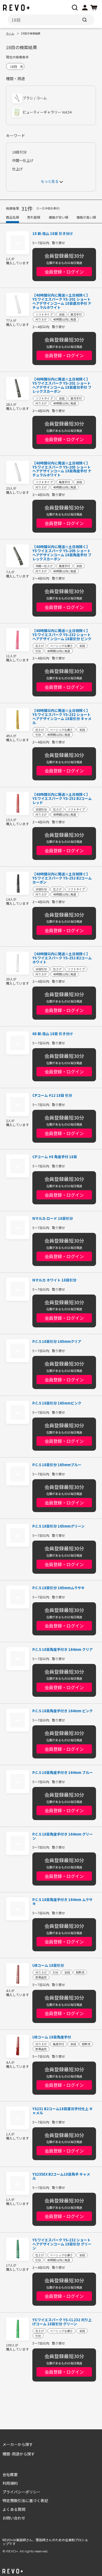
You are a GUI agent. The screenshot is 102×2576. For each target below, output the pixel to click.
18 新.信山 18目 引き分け (53, 234)
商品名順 (13, 217)
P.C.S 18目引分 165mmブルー (57, 1465)
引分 (38, 651)
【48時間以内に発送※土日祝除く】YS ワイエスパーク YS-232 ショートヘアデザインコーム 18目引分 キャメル (62, 717)
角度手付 (64, 482)
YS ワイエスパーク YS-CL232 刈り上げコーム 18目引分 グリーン (62, 2322)
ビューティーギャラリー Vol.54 (47, 112)
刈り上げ (41, 319)
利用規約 (10, 2483)
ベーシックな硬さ (61, 645)
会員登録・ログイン (64, 272)
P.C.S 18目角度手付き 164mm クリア (63, 1650)
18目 (62, 314)
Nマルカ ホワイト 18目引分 (54, 1280)
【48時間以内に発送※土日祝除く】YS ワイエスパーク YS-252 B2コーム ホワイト (62, 958)
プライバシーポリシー (21, 2492)
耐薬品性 (41, 1977)
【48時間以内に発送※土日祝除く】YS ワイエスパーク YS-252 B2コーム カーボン (62, 878)
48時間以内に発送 (65, 319)
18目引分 (19, 152)
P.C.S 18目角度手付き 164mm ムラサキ (62, 1902)
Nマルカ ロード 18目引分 (53, 1219)
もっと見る (50, 182)
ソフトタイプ (44, 314)
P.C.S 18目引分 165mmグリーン (58, 1526)
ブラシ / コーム (35, 98)
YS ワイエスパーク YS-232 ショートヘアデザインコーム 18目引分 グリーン (62, 2244)
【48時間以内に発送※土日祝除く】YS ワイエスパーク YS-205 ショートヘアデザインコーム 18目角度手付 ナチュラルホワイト (62, 469)
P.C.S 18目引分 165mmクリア (57, 1342)
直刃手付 (76, 314)
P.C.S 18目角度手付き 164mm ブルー (63, 1773)
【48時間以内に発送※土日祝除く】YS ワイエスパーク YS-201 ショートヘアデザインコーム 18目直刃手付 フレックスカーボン (62, 385)
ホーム (10, 33)
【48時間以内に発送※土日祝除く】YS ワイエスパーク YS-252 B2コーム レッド (62, 799)
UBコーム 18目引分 (48, 1966)
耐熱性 (80, 1972)
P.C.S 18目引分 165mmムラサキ (58, 1588)
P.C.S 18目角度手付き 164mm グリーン (63, 1836)
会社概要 (10, 2474)
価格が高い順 (86, 217)
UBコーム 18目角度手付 (52, 2037)
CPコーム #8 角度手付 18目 (55, 1157)
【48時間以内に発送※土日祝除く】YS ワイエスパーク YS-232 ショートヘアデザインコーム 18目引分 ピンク (62, 635)
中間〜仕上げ (23, 161)
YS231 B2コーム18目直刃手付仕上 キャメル (63, 2111)
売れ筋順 (34, 217)
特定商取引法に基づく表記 (25, 2500)
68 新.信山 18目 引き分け (53, 1034)
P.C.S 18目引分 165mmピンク (57, 1403)
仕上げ (18, 169)
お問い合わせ (14, 2518)
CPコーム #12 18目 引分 (52, 1096)
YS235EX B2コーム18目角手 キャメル (61, 2176)
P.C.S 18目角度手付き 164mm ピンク (63, 1711)
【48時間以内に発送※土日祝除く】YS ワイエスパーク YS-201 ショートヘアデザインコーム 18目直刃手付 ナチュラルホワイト (62, 301)
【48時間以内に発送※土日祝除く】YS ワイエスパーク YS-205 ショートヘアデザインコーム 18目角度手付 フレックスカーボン (62, 553)
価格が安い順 (58, 217)
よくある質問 (14, 2509)
